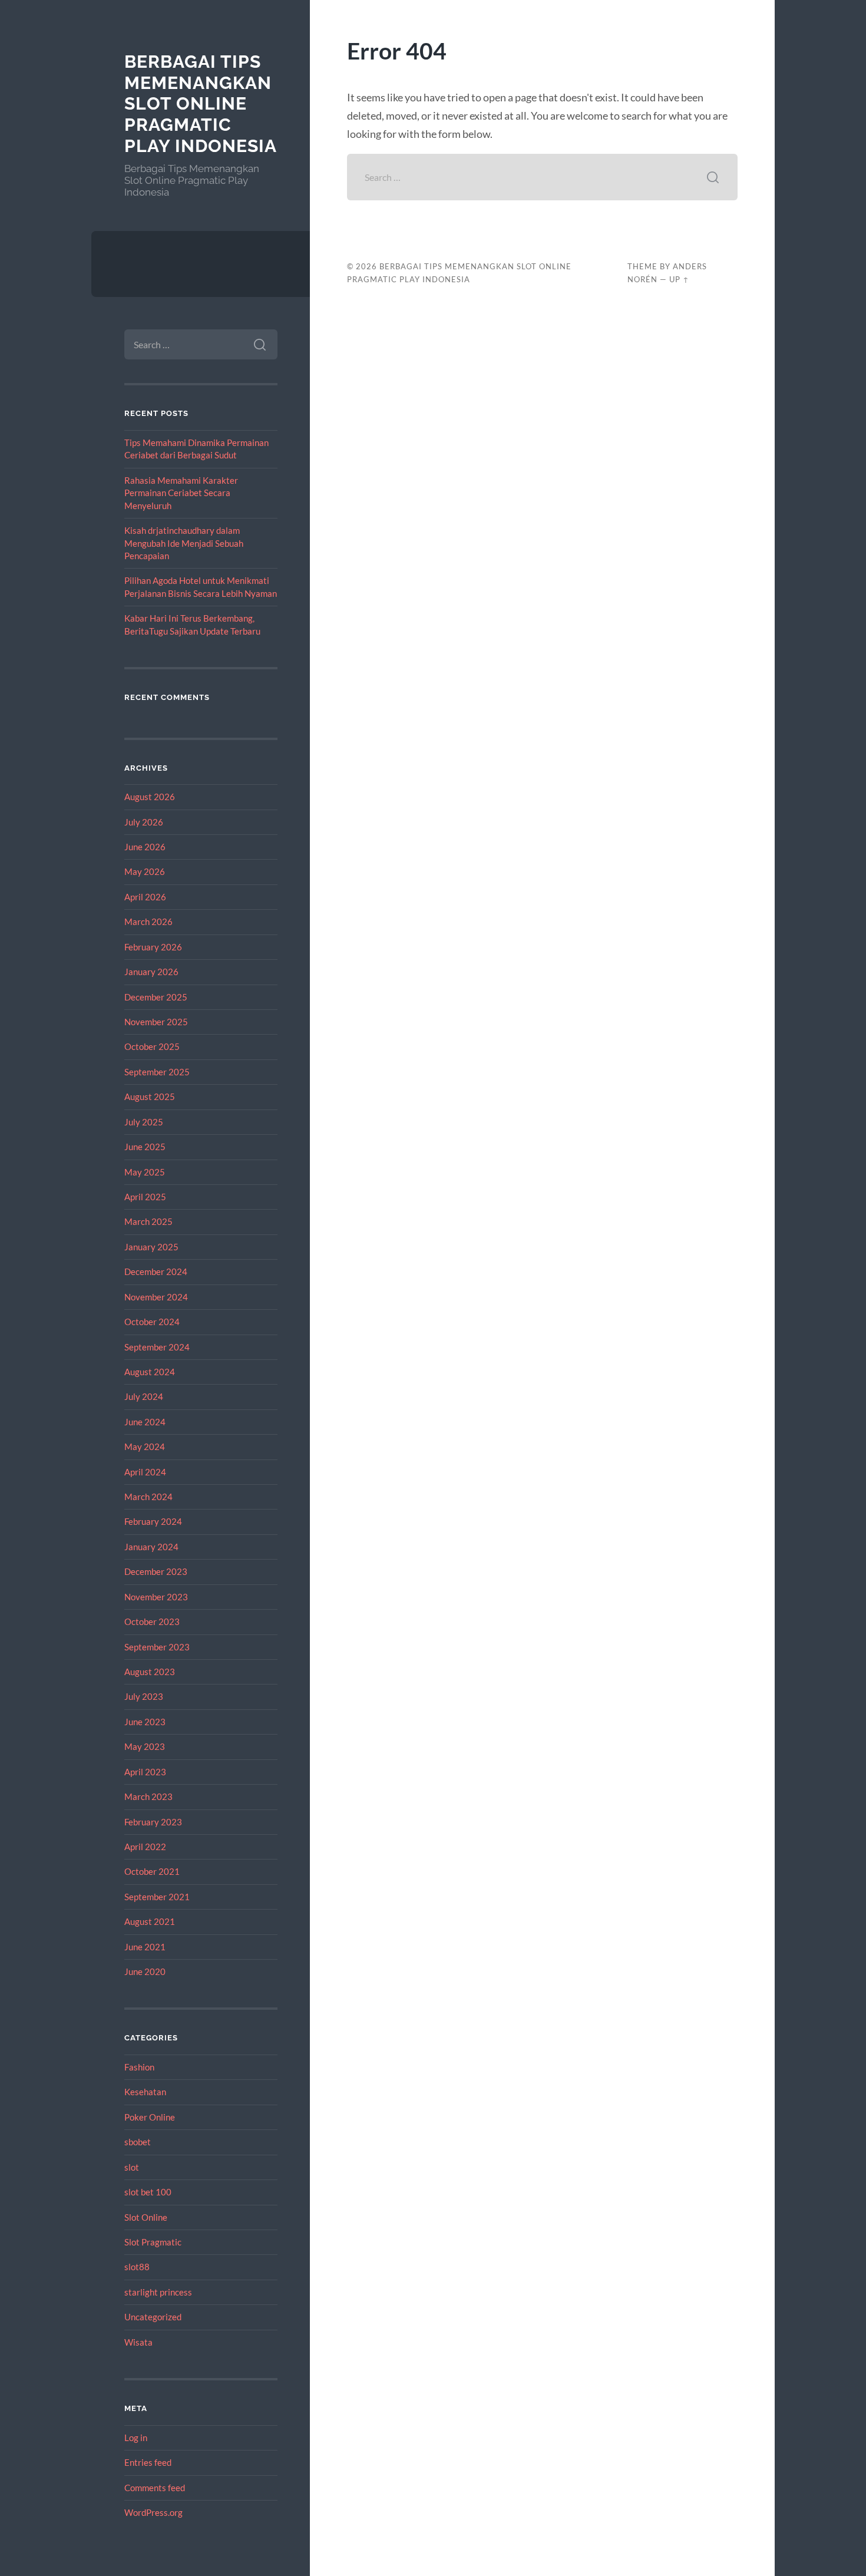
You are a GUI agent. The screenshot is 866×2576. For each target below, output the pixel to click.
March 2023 (148, 1796)
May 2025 (145, 1172)
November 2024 (156, 1297)
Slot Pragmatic (153, 2242)
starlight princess (158, 2292)
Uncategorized (153, 2317)
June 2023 (145, 1722)
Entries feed (148, 2462)
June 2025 (145, 1147)
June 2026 (145, 847)
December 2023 (156, 1571)
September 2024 (157, 1347)
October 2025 (152, 1046)
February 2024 (153, 1521)
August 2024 (150, 1372)
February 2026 (153, 947)
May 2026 (145, 871)
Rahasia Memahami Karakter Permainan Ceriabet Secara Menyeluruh (181, 493)
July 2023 (144, 1696)
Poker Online (150, 2117)
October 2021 (152, 1871)
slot (132, 2167)
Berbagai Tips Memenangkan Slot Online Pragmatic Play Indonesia (201, 104)
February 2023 (153, 1822)
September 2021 (157, 1897)
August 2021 (150, 1921)
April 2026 (145, 897)
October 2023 (152, 1621)
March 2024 (148, 1497)
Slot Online (146, 2217)
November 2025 (156, 1022)
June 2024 (145, 1422)
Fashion (139, 2067)
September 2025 (157, 1072)
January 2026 (151, 972)
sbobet (138, 2142)
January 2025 (151, 1247)
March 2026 (148, 922)
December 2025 (156, 997)
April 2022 (145, 1847)
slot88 (137, 2267)
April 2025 (145, 1197)
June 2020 (145, 1971)
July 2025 (144, 1122)
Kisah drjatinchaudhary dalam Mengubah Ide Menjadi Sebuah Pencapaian (184, 543)
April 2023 (145, 1772)
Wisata (138, 2342)
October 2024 (152, 1322)
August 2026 (150, 797)
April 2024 (145, 1472)
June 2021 (145, 1947)
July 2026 (144, 822)
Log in (136, 2438)
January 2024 (151, 1547)
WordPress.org (153, 2512)
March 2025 (148, 1221)
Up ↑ (679, 279)
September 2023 (157, 1647)
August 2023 (150, 1672)
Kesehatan (145, 2092)
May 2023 (145, 1746)
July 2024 (144, 1396)
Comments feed (155, 2488)
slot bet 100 (148, 2192)
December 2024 (156, 1272)
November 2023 (156, 1597)
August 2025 (150, 1097)
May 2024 (145, 1446)
